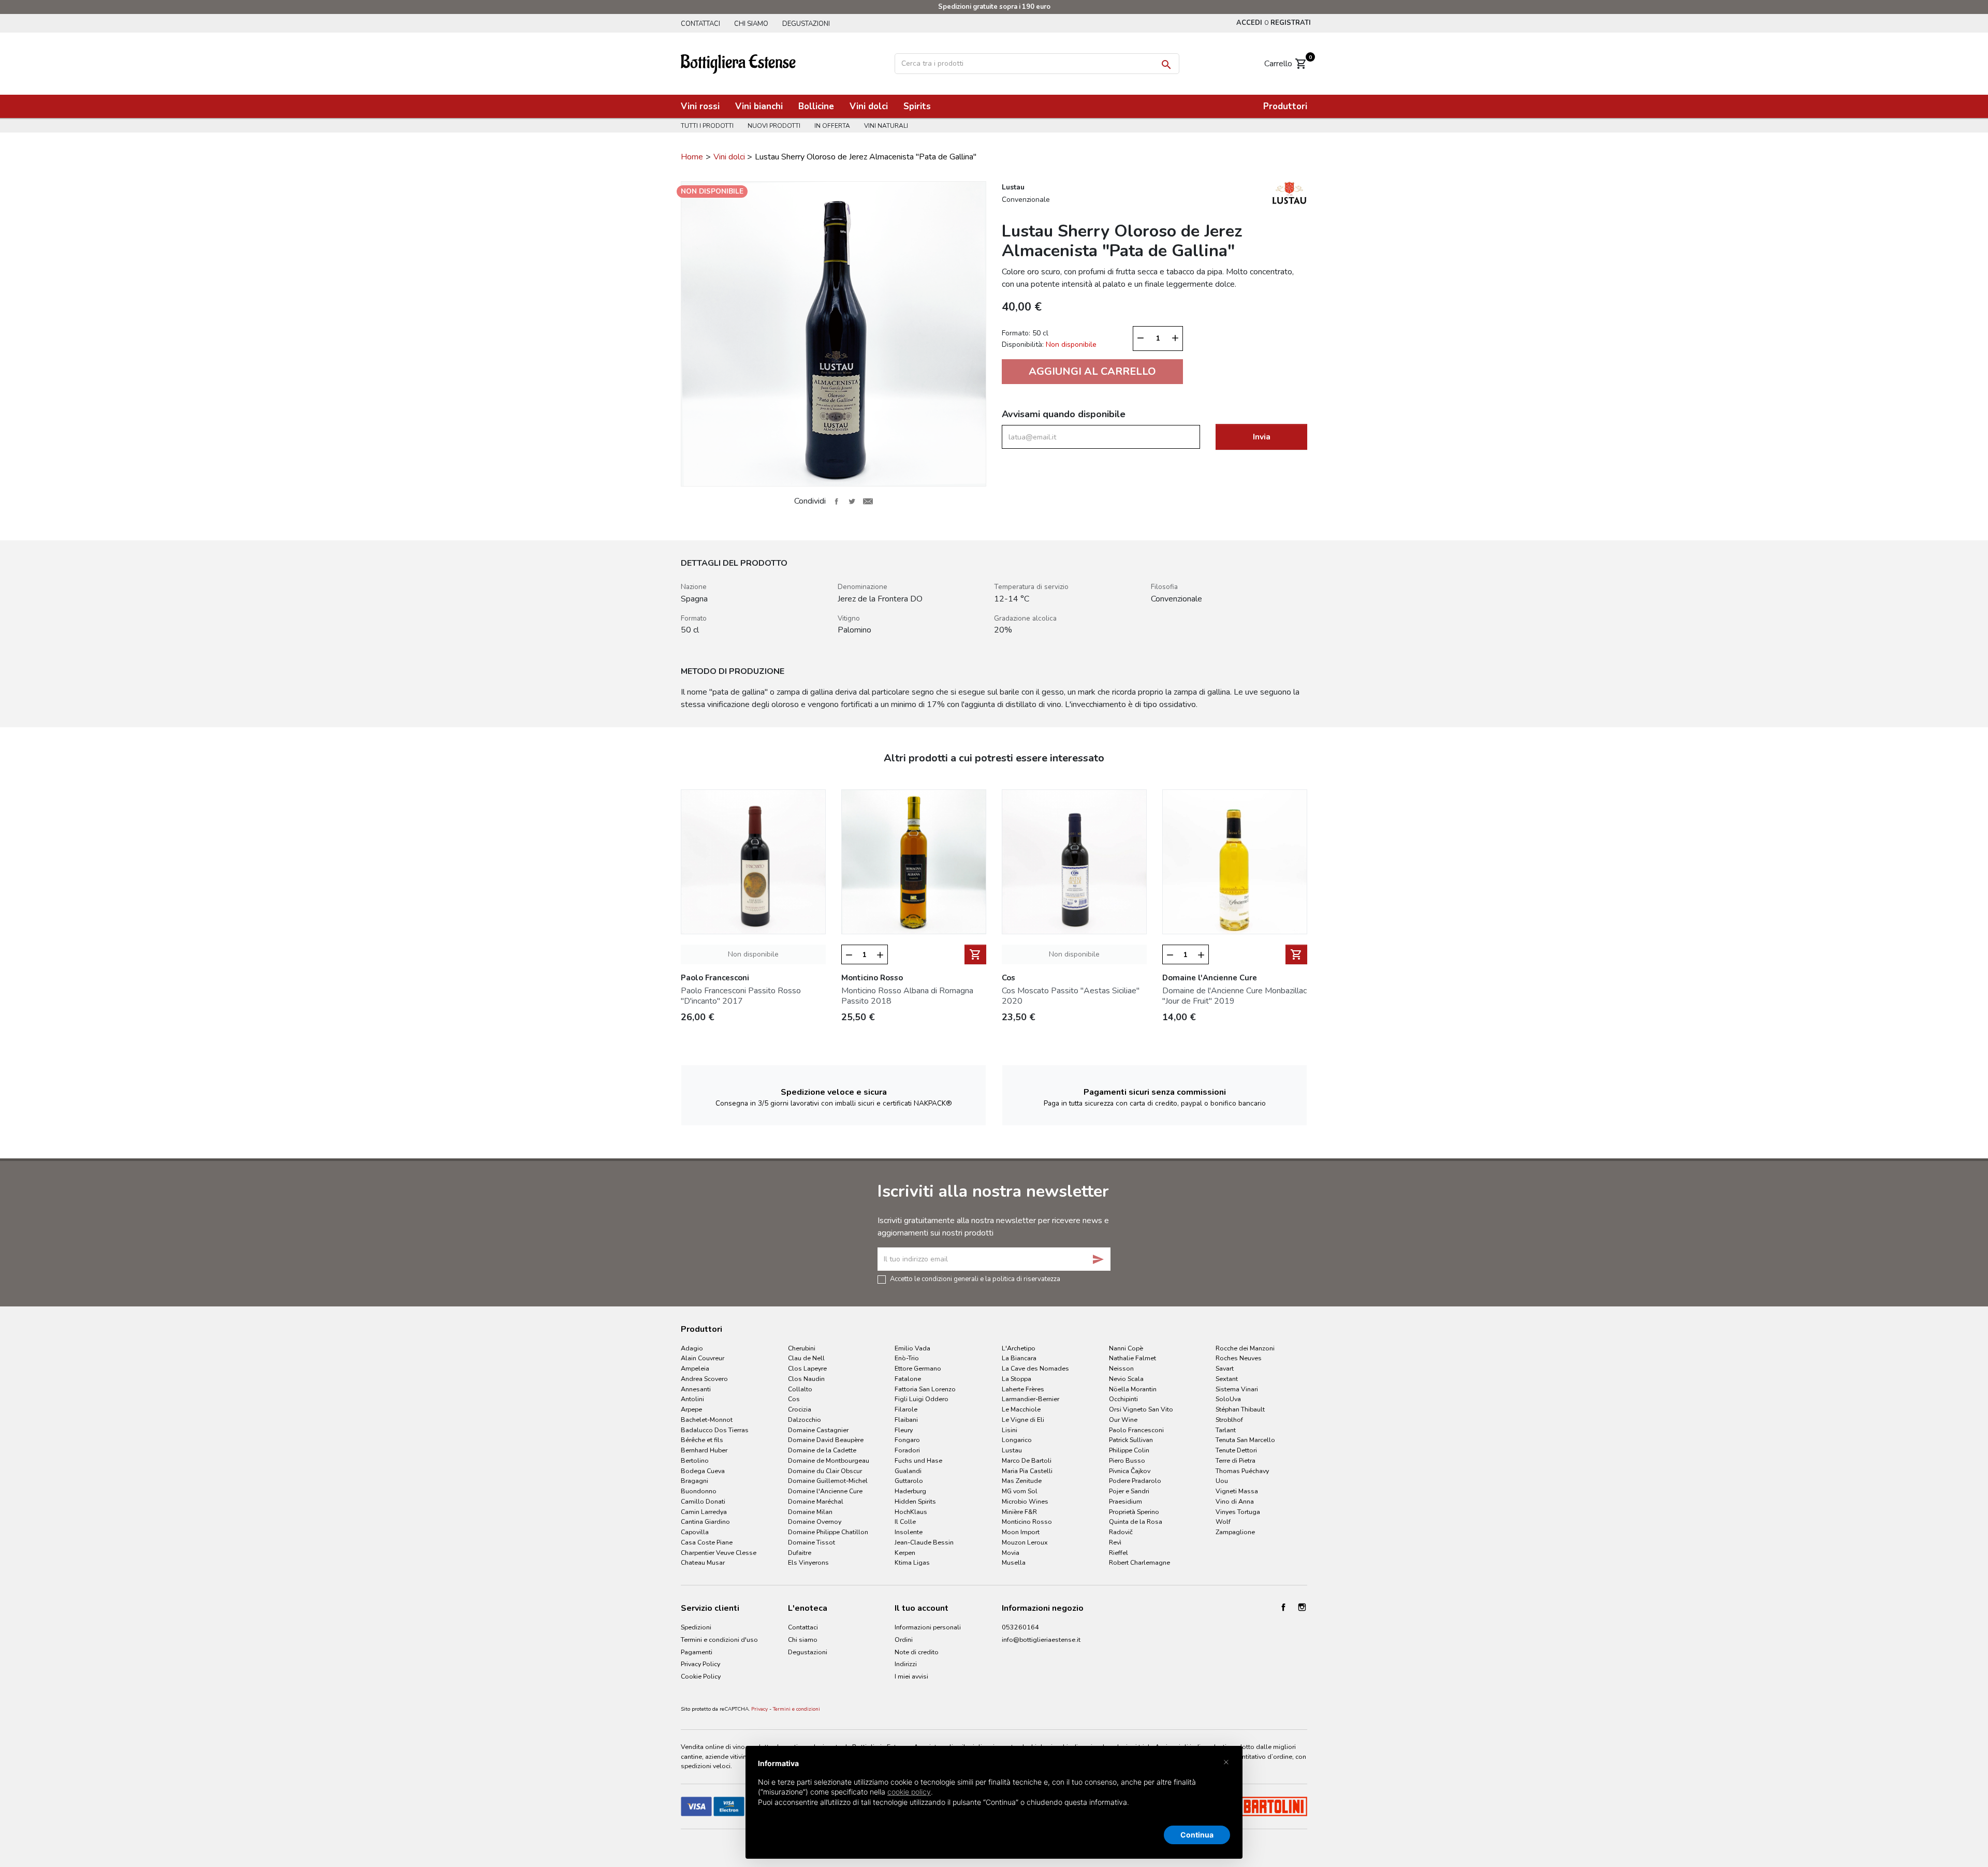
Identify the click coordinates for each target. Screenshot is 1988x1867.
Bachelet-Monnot (707, 1420)
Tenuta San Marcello (1245, 1440)
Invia (1262, 437)
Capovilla (695, 1532)
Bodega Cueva (703, 1471)
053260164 (1020, 1627)
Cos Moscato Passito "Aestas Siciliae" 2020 (1071, 996)
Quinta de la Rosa (1136, 1521)
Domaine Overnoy (815, 1521)
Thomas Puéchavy (1242, 1471)
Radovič (1121, 1532)
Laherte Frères (1023, 1389)
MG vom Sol (1020, 1491)
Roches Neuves (1239, 1358)
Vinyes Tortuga (1238, 1512)
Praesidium (1125, 1501)
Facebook (1283, 1607)
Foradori (907, 1450)
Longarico (1017, 1440)
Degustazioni (806, 24)
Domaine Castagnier (818, 1430)
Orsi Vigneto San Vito (1141, 1409)
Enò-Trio (907, 1358)
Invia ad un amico (868, 501)
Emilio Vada (912, 1348)
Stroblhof (1229, 1420)
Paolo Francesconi (1136, 1430)
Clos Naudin (806, 1379)
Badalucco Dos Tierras (715, 1430)
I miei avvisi (911, 1676)
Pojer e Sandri (1129, 1491)
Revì (1115, 1542)
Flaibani (906, 1420)
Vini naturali (886, 126)
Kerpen (905, 1553)
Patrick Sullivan (1131, 1440)
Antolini (692, 1399)
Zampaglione (1235, 1532)
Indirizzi (906, 1664)
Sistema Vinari (1237, 1389)
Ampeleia (695, 1368)
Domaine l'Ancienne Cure (825, 1491)
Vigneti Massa (1237, 1491)
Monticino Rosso (1027, 1521)
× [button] (1226, 1761)
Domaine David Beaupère (826, 1440)
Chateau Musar (703, 1562)
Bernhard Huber (704, 1450)
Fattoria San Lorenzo (925, 1389)
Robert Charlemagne (1139, 1562)
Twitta (852, 501)
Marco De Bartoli (1027, 1460)
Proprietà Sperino (1134, 1512)
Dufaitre (800, 1553)
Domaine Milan (810, 1512)
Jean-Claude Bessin (924, 1542)
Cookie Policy (701, 1676)
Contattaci (700, 24)
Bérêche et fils (702, 1440)
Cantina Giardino (705, 1521)
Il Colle (905, 1521)
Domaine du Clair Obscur (825, 1471)
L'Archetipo (1019, 1348)
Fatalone (908, 1379)
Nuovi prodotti (774, 126)
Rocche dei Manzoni (1245, 1348)
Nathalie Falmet (1132, 1358)
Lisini (1010, 1430)
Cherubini (802, 1348)
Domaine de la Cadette (822, 1450)
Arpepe (691, 1409)
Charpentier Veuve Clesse (719, 1553)
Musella (1014, 1562)
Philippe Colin (1129, 1450)
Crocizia (800, 1409)
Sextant (1227, 1379)
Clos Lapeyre (807, 1368)
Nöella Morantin (1133, 1389)
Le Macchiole (1021, 1409)
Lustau (1012, 1450)
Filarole (906, 1409)
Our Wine (1123, 1420)
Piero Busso (1127, 1460)
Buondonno (699, 1491)
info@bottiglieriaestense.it (1041, 1640)
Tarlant (1226, 1430)
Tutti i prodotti (707, 126)
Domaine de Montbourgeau (829, 1460)
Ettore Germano (918, 1368)
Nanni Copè (1126, 1348)
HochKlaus (911, 1512)
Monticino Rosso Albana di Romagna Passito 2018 (907, 996)
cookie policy (909, 1792)
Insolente (909, 1532)
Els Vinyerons (808, 1562)
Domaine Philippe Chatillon (828, 1532)
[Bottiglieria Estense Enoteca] (738, 63)
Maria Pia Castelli (1027, 1471)
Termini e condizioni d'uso (719, 1640)
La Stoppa (1017, 1379)
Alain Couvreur (703, 1358)
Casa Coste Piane (707, 1542)
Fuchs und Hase (918, 1460)
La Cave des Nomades (1035, 1368)
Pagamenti (697, 1652)
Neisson (1121, 1368)
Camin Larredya (704, 1512)
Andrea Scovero (704, 1379)
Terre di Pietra (1236, 1460)
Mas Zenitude (1022, 1481)
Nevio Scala (1126, 1379)
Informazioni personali (928, 1627)
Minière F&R (1019, 1512)
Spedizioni (696, 1627)
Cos (794, 1399)
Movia (1011, 1553)
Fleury (904, 1430)
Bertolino (695, 1460)
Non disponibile (753, 954)
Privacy (759, 1709)
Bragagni (695, 1481)
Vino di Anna (1235, 1501)
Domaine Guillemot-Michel (828, 1481)
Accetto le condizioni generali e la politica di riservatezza (975, 1278)
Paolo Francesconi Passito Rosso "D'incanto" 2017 (741, 996)
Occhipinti (1123, 1399)
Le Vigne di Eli (1023, 1420)
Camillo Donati (703, 1501)
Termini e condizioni (796, 1709)
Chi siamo (751, 24)
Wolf (1223, 1521)
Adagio (692, 1348)
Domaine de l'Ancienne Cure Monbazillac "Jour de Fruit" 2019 (1234, 996)
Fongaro (907, 1440)
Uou (1222, 1481)
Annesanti (696, 1389)
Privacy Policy (700, 1664)
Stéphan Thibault (1240, 1409)
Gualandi (908, 1471)
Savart (1225, 1368)
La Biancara (1019, 1358)
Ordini (904, 1640)
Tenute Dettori (1236, 1450)
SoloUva (1228, 1399)
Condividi (836, 501)
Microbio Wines (1025, 1501)
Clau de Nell (806, 1358)
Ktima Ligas (912, 1562)
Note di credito (917, 1652)
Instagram (1302, 1607)
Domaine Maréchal (816, 1501)
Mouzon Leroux (1025, 1542)
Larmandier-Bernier (1030, 1399)
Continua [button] (1197, 1835)
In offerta (832, 126)
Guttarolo (909, 1481)
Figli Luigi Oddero (922, 1399)
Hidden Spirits (915, 1501)
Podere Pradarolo (1135, 1481)
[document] (994, 1791)
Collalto (800, 1389)
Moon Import (1021, 1532)
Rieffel (1119, 1553)
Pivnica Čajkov (1130, 1471)
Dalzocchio (805, 1420)
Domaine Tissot (812, 1542)
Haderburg (910, 1491)
